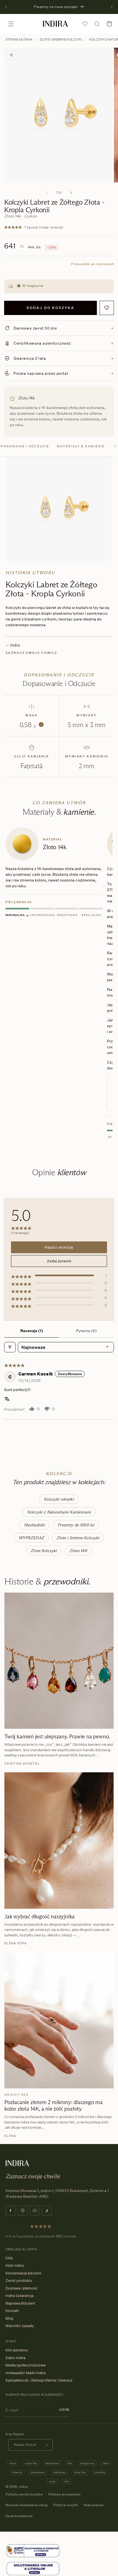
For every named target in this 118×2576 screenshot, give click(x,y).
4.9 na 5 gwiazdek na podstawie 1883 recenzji (41, 2236)
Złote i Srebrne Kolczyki (61, 39)
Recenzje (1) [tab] (32, 1331)
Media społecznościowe (26, 2365)
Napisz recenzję (59, 1247)
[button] (11, 24)
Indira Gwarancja (19, 2295)
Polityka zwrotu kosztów (24, 2494)
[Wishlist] (85, 24)
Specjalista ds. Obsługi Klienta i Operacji (39, 2380)
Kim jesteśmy (17, 2350)
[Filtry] (10, 1347)
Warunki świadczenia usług (26, 2505)
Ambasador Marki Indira (26, 2373)
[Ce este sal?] (33, 2551)
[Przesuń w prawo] (71, 193)
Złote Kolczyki (44, 1551)
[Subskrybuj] (64, 2410)
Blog (9, 2318)
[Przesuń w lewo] (47, 193)
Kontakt (12, 2311)
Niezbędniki (35, 1525)
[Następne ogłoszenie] (112, 7)
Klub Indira (15, 2265)
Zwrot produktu (19, 2280)
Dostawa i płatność (22, 2288)
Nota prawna (94, 2505)
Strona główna (19, 39)
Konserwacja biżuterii (23, 2273)
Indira (24, 2487)
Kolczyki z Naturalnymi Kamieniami (59, 1512)
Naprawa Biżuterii (20, 2303)
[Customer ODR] (33, 2569)
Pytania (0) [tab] (86, 1331)
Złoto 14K (78, 1551)
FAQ (9, 2258)
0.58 (31, 725)
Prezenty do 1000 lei (76, 1525)
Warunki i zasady (20, 2326)
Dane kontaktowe (19, 2516)
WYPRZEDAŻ (31, 1538)
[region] (59, 984)
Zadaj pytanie (59, 1261)
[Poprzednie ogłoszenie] (6, 7)
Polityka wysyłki (66, 2505)
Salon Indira (16, 2358)
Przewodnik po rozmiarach (92, 264)
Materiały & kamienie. (81, 446)
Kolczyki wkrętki (59, 1499)
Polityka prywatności (64, 2494)
